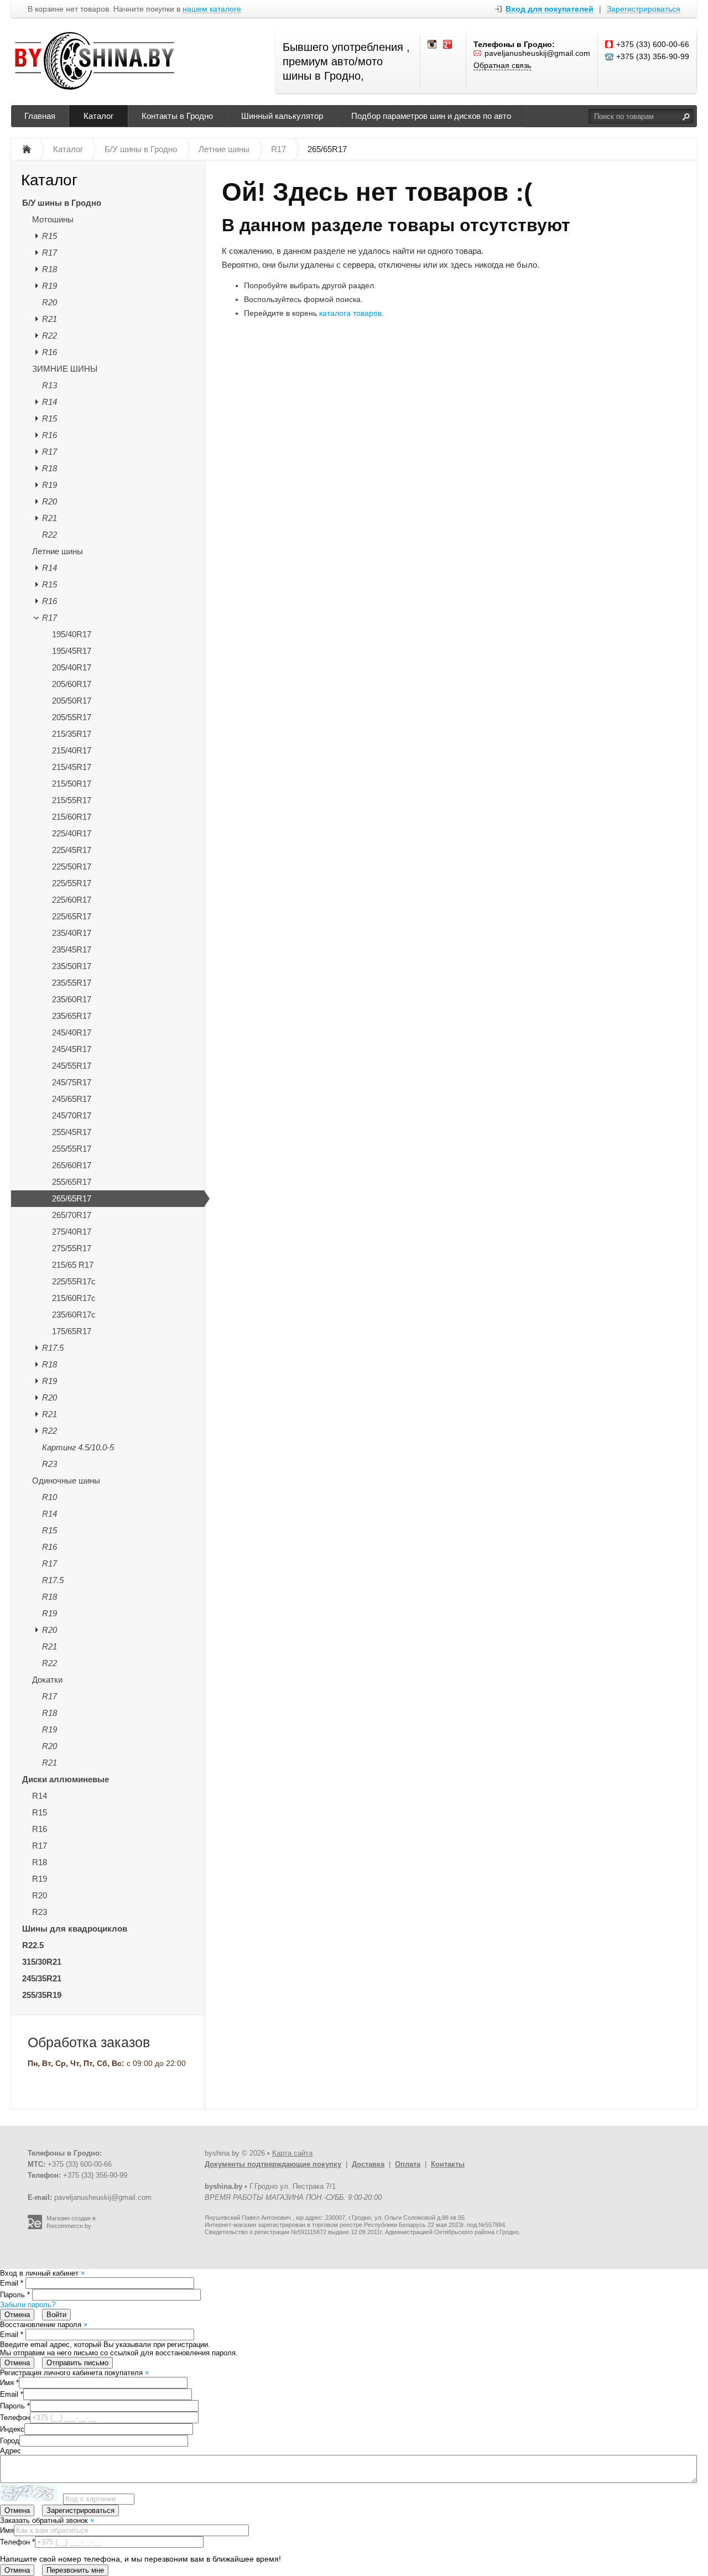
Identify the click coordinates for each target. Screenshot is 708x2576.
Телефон (15, 2418)
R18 (50, 269)
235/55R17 (72, 983)
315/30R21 (42, 1962)
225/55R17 (72, 883)
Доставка (368, 2164)
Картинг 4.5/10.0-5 (78, 1447)
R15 (50, 236)
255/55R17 (72, 1149)
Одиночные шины (66, 1480)
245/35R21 (42, 1978)
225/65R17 (72, 916)
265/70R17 (72, 1215)
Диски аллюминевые (66, 1779)
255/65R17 (72, 1182)
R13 (50, 385)
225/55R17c (74, 1281)
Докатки (47, 1680)
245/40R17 (72, 1032)
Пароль (15, 2295)
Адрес (11, 2451)
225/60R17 (72, 900)
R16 (50, 352)
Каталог (98, 116)
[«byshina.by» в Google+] (448, 45)
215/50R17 (72, 784)
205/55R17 (72, 717)
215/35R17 (72, 734)
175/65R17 (72, 1331)
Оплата (408, 2164)
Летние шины (58, 551)
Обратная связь (502, 65)
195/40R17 (72, 634)
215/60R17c (74, 1298)
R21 (50, 319)
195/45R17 (72, 651)
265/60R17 (72, 1165)
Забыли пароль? (28, 2305)
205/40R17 (72, 667)
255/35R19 (42, 1995)
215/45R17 (72, 767)
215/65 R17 (73, 1265)
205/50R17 (72, 701)
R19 (50, 286)
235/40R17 (72, 933)
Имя (9, 2383)
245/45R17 (72, 1049)
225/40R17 (72, 833)
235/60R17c (74, 1315)
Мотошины (53, 219)
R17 (50, 253)
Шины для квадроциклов (75, 1929)
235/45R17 (72, 949)
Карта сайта (292, 2153)
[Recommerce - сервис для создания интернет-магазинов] (35, 2227)
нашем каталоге (212, 9)
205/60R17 (72, 684)
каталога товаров (350, 313)
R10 (50, 1497)
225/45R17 (72, 850)
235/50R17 (72, 966)
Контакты (448, 2164)
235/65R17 (72, 1016)
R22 (50, 335)
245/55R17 (72, 1066)
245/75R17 (72, 1082)
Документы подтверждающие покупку (273, 2164)
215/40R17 (72, 750)
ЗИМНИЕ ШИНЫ (65, 369)
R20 (50, 302)
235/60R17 (72, 999)
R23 (50, 1464)
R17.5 (53, 1348)
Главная (40, 116)
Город (10, 2441)
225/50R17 (72, 867)
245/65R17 (72, 1099)
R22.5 (33, 1945)
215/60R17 (72, 817)
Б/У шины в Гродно (62, 203)
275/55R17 (72, 1248)
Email (12, 2283)
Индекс (12, 2429)
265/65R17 (72, 1198)
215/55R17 (72, 800)
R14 (50, 402)
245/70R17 (72, 1115)
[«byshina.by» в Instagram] (433, 45)
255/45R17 (72, 1132)
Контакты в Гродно (177, 116)
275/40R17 (72, 1232)
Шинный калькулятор (282, 116)
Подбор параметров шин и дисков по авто (431, 116)
